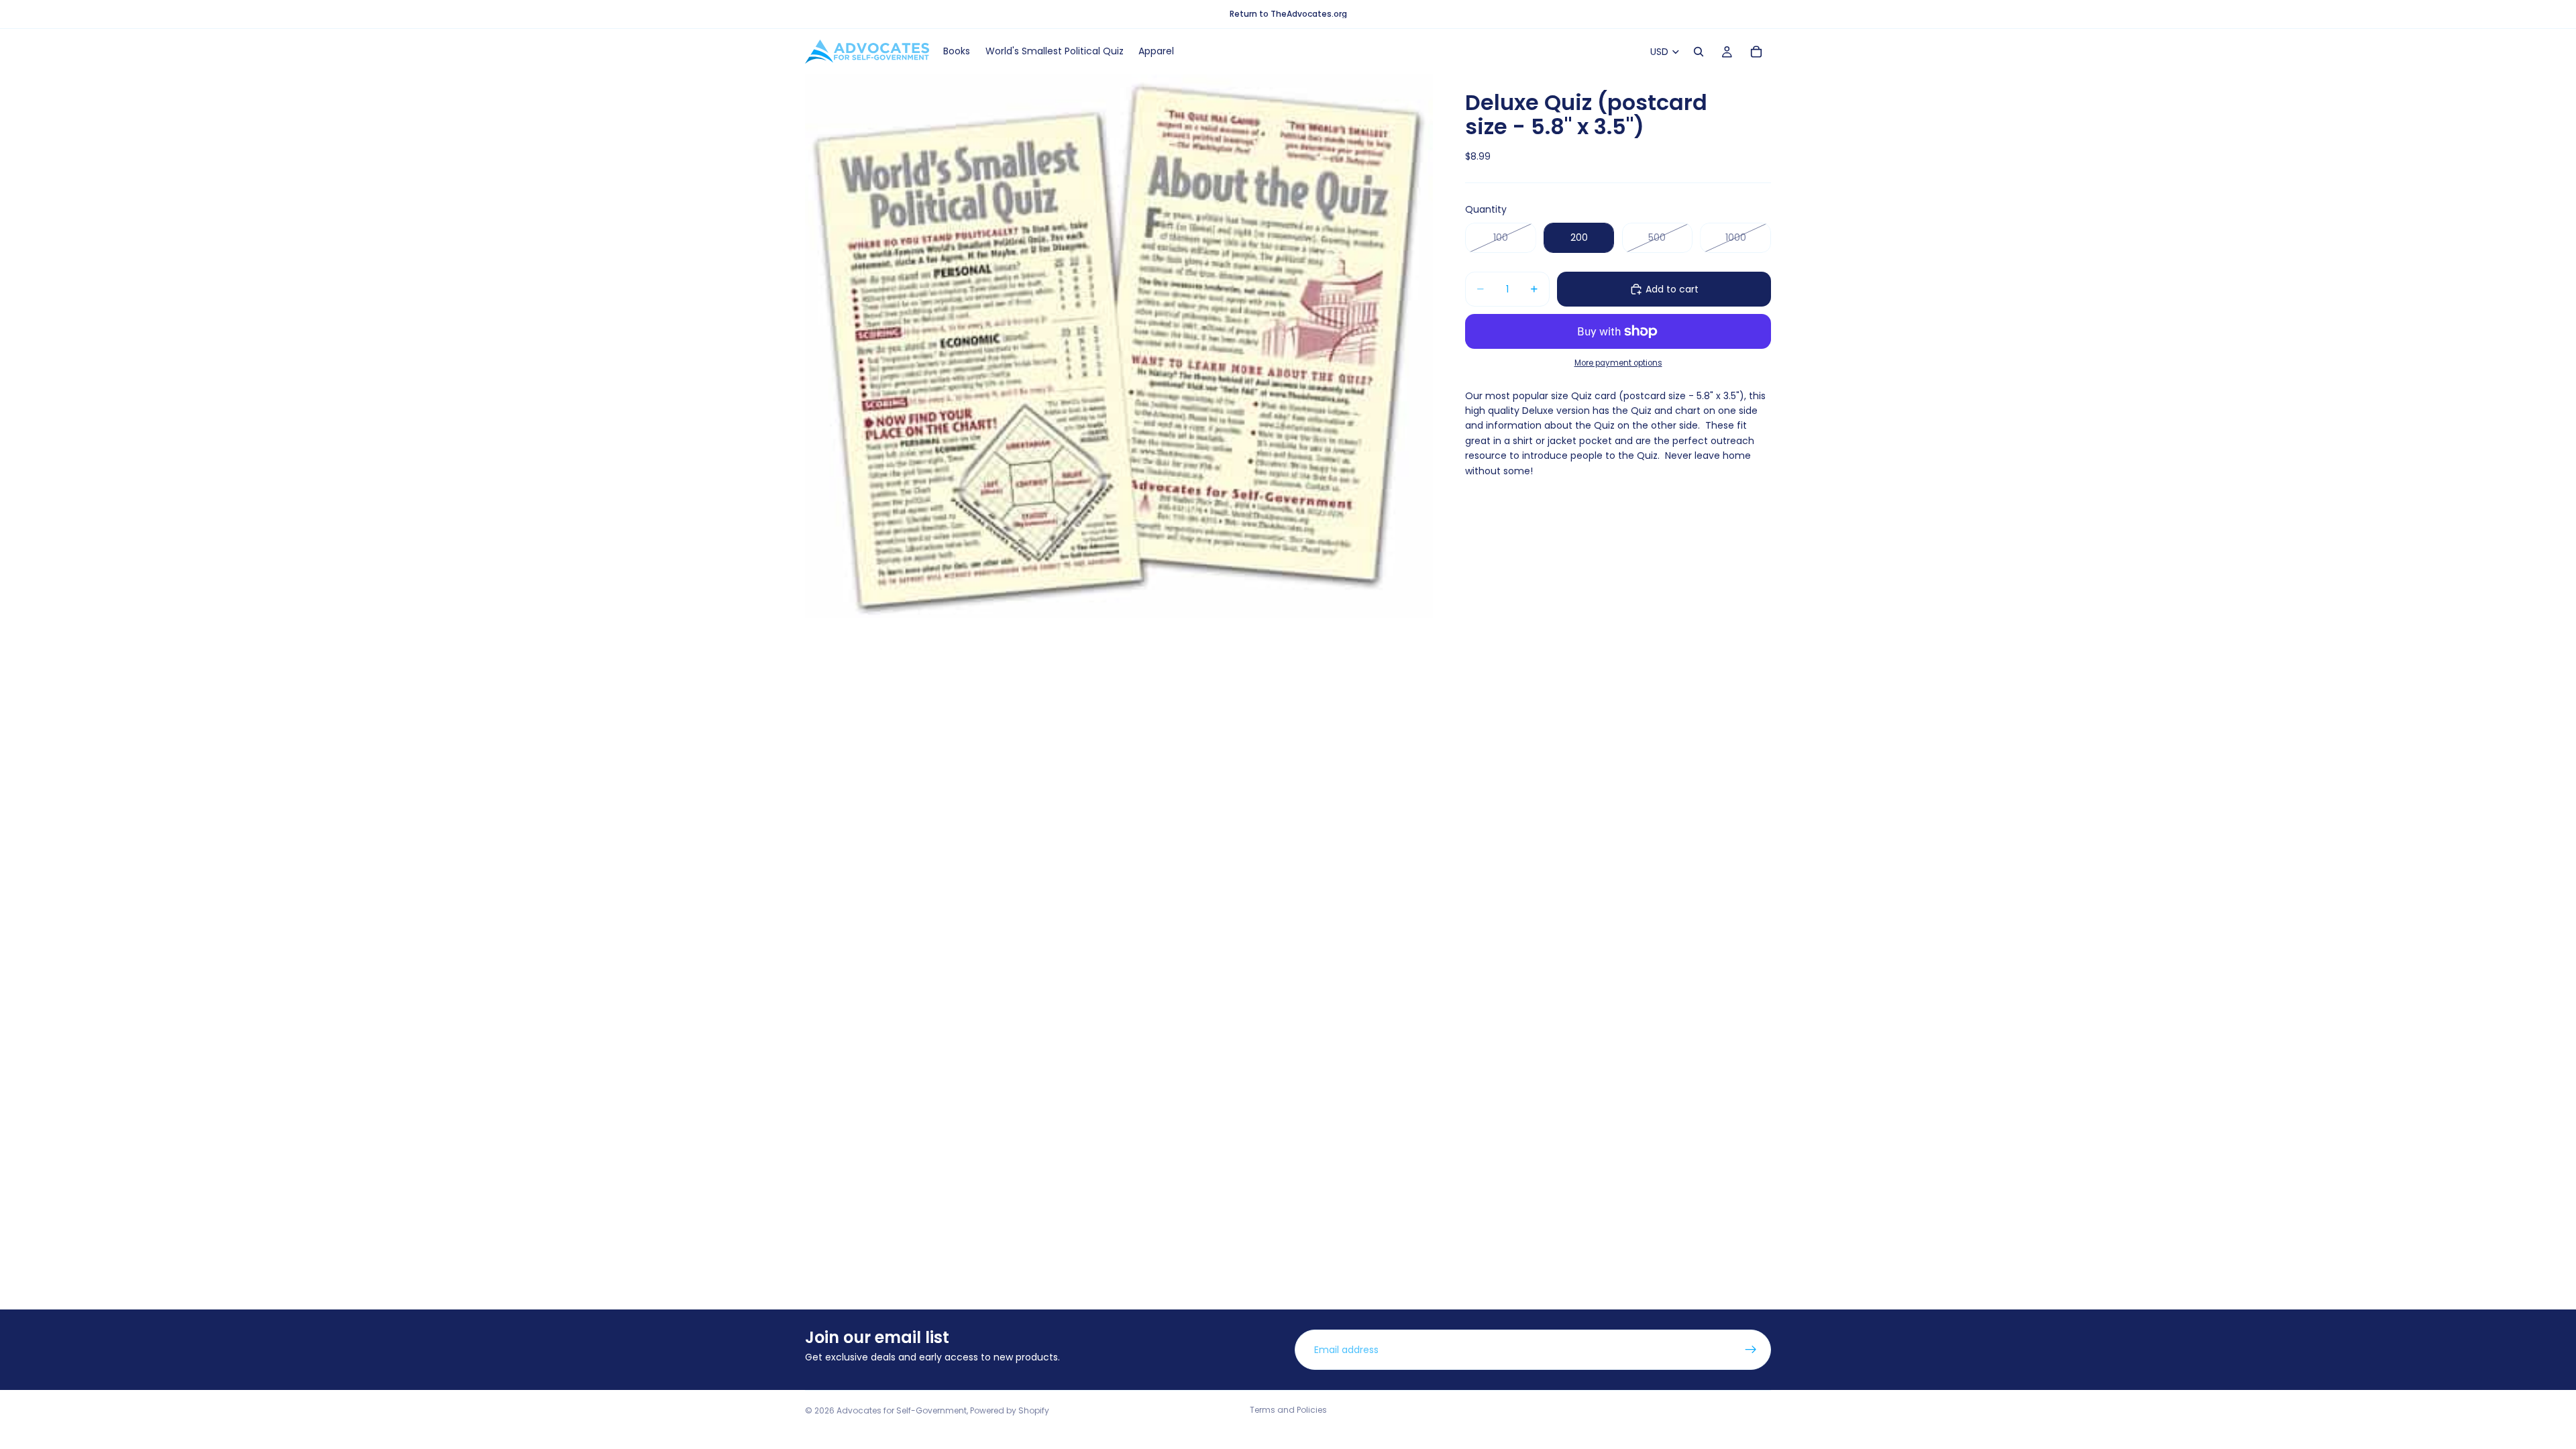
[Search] (1699, 52)
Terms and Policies (1288, 1410)
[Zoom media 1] (1119, 346)
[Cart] (1756, 52)
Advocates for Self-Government (902, 1410)
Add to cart (1672, 289)
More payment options (1618, 363)
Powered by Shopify (1010, 1410)
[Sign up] (1751, 1350)
